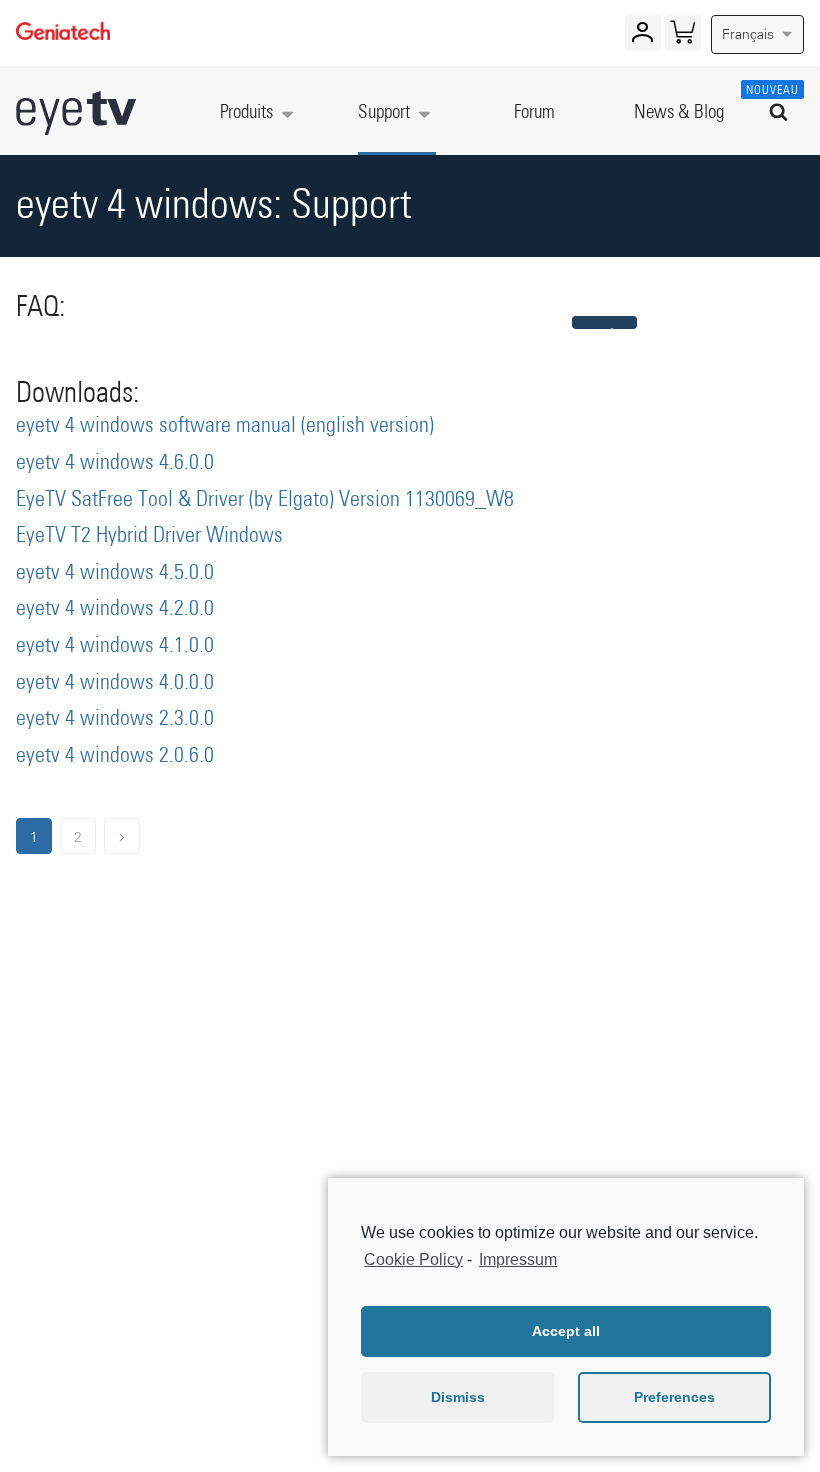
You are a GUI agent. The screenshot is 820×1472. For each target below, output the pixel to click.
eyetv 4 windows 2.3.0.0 (115, 719)
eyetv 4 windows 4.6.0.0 (115, 463)
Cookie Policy (413, 1259)
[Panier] (682, 37)
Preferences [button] (674, 1397)
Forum (534, 112)
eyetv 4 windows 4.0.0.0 (115, 683)
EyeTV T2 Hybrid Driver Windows (149, 536)
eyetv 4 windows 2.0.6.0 (115, 756)
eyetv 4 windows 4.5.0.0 (115, 573)
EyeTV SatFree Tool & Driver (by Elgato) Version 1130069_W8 (265, 500)
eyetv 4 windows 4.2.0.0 (115, 609)
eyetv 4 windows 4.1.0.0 (115, 646)
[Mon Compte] (642, 37)
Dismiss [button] (458, 1397)
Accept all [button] (566, 1331)
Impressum (518, 1259)
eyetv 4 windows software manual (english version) (225, 426)
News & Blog (679, 112)
